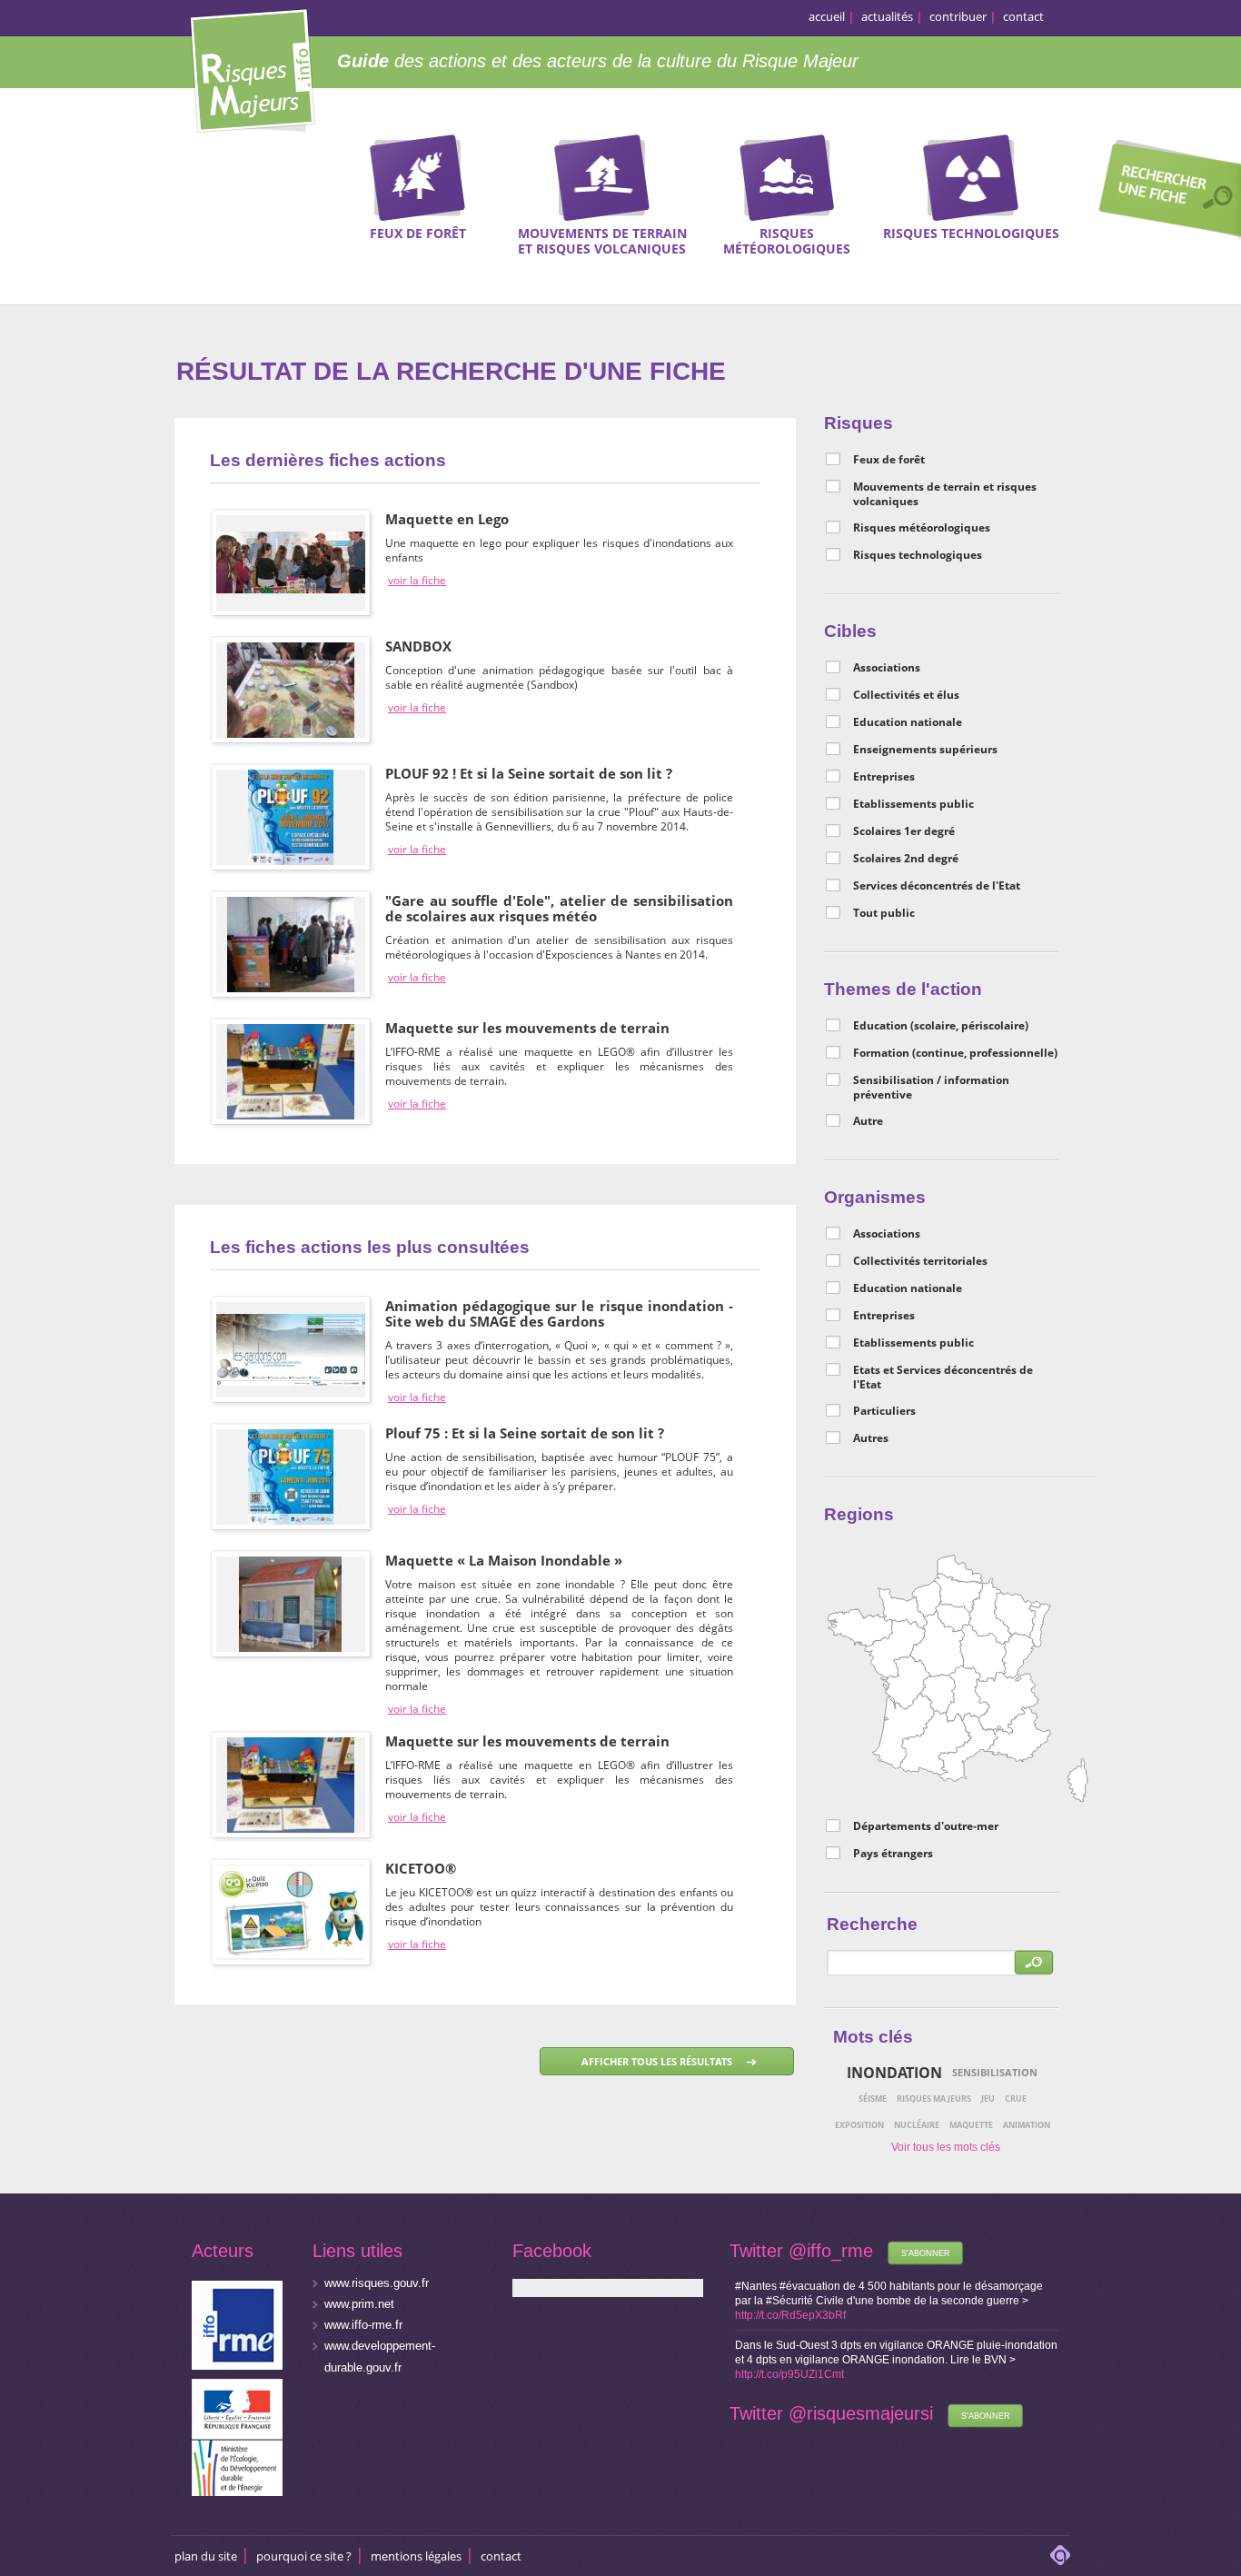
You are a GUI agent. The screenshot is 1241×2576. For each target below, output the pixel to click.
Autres (871, 1438)
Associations (887, 668)
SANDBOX (418, 646)
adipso (1060, 2555)
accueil (827, 16)
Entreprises (884, 777)
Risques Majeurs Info (252, 68)
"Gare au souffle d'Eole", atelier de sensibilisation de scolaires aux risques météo (559, 908)
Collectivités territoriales (920, 1261)
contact (1023, 16)
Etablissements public (913, 804)
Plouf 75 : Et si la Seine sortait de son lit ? (525, 1433)
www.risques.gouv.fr (377, 2283)
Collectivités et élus (906, 695)
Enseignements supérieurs (925, 750)
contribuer (958, 16)
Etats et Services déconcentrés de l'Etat (943, 1378)
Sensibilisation (995, 2072)
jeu (988, 2099)
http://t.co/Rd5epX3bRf (790, 2315)
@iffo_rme (831, 2251)
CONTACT (501, 2556)
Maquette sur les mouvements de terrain (527, 1028)
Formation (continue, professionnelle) (955, 1053)
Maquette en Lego (447, 519)
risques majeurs (934, 2099)
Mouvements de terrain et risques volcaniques (945, 494)
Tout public (884, 913)
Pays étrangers (893, 1854)
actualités (887, 16)
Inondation (894, 2073)
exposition (859, 2125)
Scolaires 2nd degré (906, 859)
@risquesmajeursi (861, 2413)
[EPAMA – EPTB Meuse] (291, 1563)
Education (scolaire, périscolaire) (941, 1026)
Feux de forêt (889, 460)
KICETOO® (421, 1868)
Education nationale (908, 722)
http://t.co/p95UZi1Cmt (789, 2374)
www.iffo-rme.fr (363, 2325)
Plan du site (206, 2556)
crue (1016, 2099)
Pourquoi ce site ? (304, 2556)
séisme (873, 2099)
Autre (868, 1121)
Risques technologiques (918, 555)
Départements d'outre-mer (926, 1826)
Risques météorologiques (922, 528)
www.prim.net (359, 2304)
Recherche (1164, 192)
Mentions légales (416, 2556)
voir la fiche (417, 581)
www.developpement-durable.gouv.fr (380, 2357)
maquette (971, 2125)
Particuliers (884, 1411)
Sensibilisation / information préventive (931, 1088)
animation (1027, 2125)
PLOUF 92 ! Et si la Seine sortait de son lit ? (529, 773)
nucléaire (917, 2125)
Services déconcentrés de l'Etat (937, 886)
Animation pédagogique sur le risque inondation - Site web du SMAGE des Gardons (559, 1313)
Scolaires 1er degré (904, 831)
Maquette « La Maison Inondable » (504, 1560)
